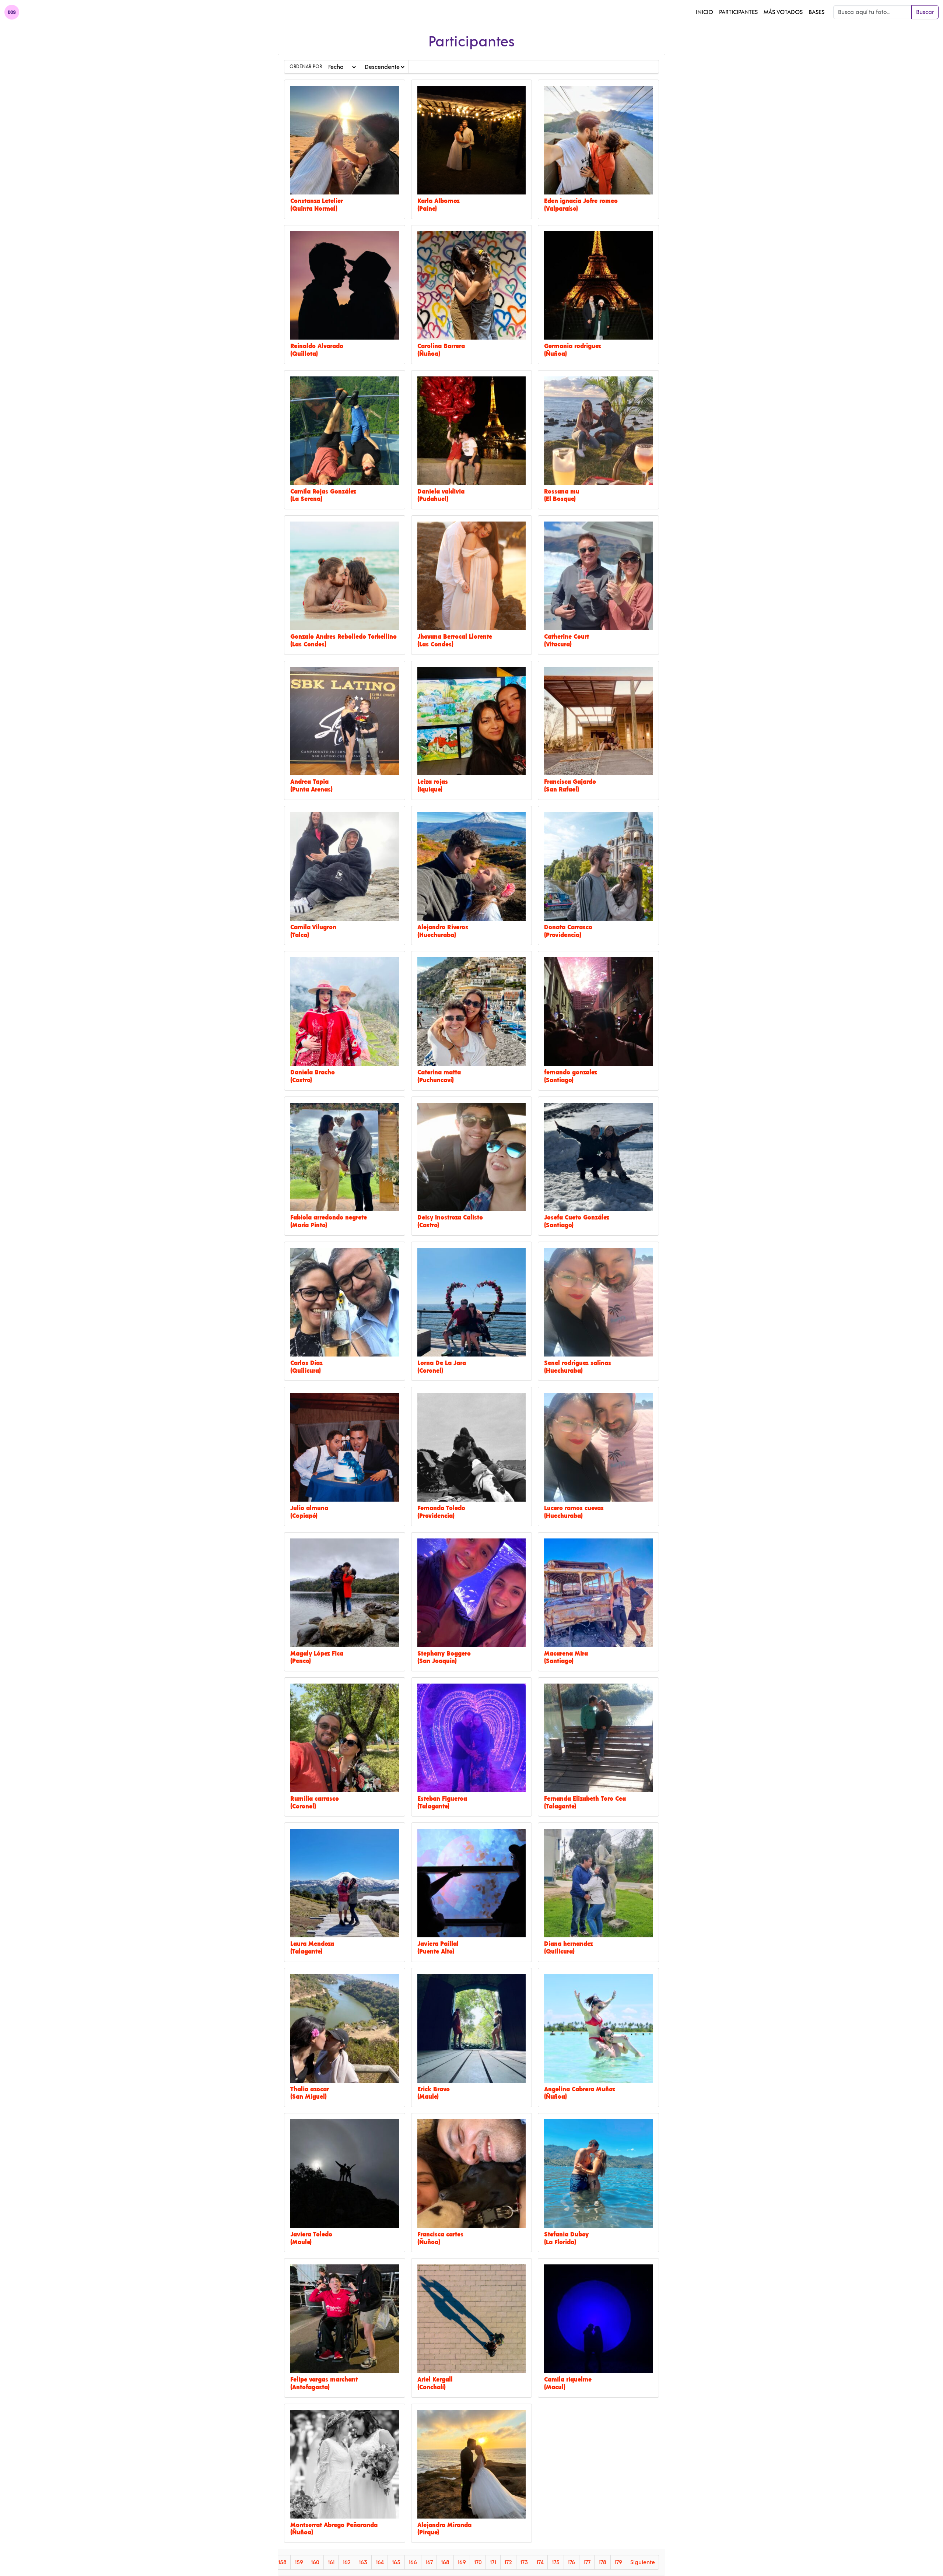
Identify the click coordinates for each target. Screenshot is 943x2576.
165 (396, 2562)
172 (508, 2562)
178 (602, 2562)
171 (493, 2562)
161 (331, 2562)
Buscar (925, 12)
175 (556, 2562)
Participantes (738, 12)
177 (587, 2562)
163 (363, 2562)
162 (347, 2562)
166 (413, 2562)
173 (524, 2562)
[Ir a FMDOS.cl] (12, 12)
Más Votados (783, 12)
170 (478, 2562)
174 (540, 2562)
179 (618, 2562)
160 (315, 2562)
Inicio (704, 12)
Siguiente (643, 2562)
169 (462, 2562)
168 (445, 2562)
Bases (816, 12)
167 (429, 2562)
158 (282, 2562)
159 (299, 2562)
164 (380, 2562)
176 (571, 2562)
